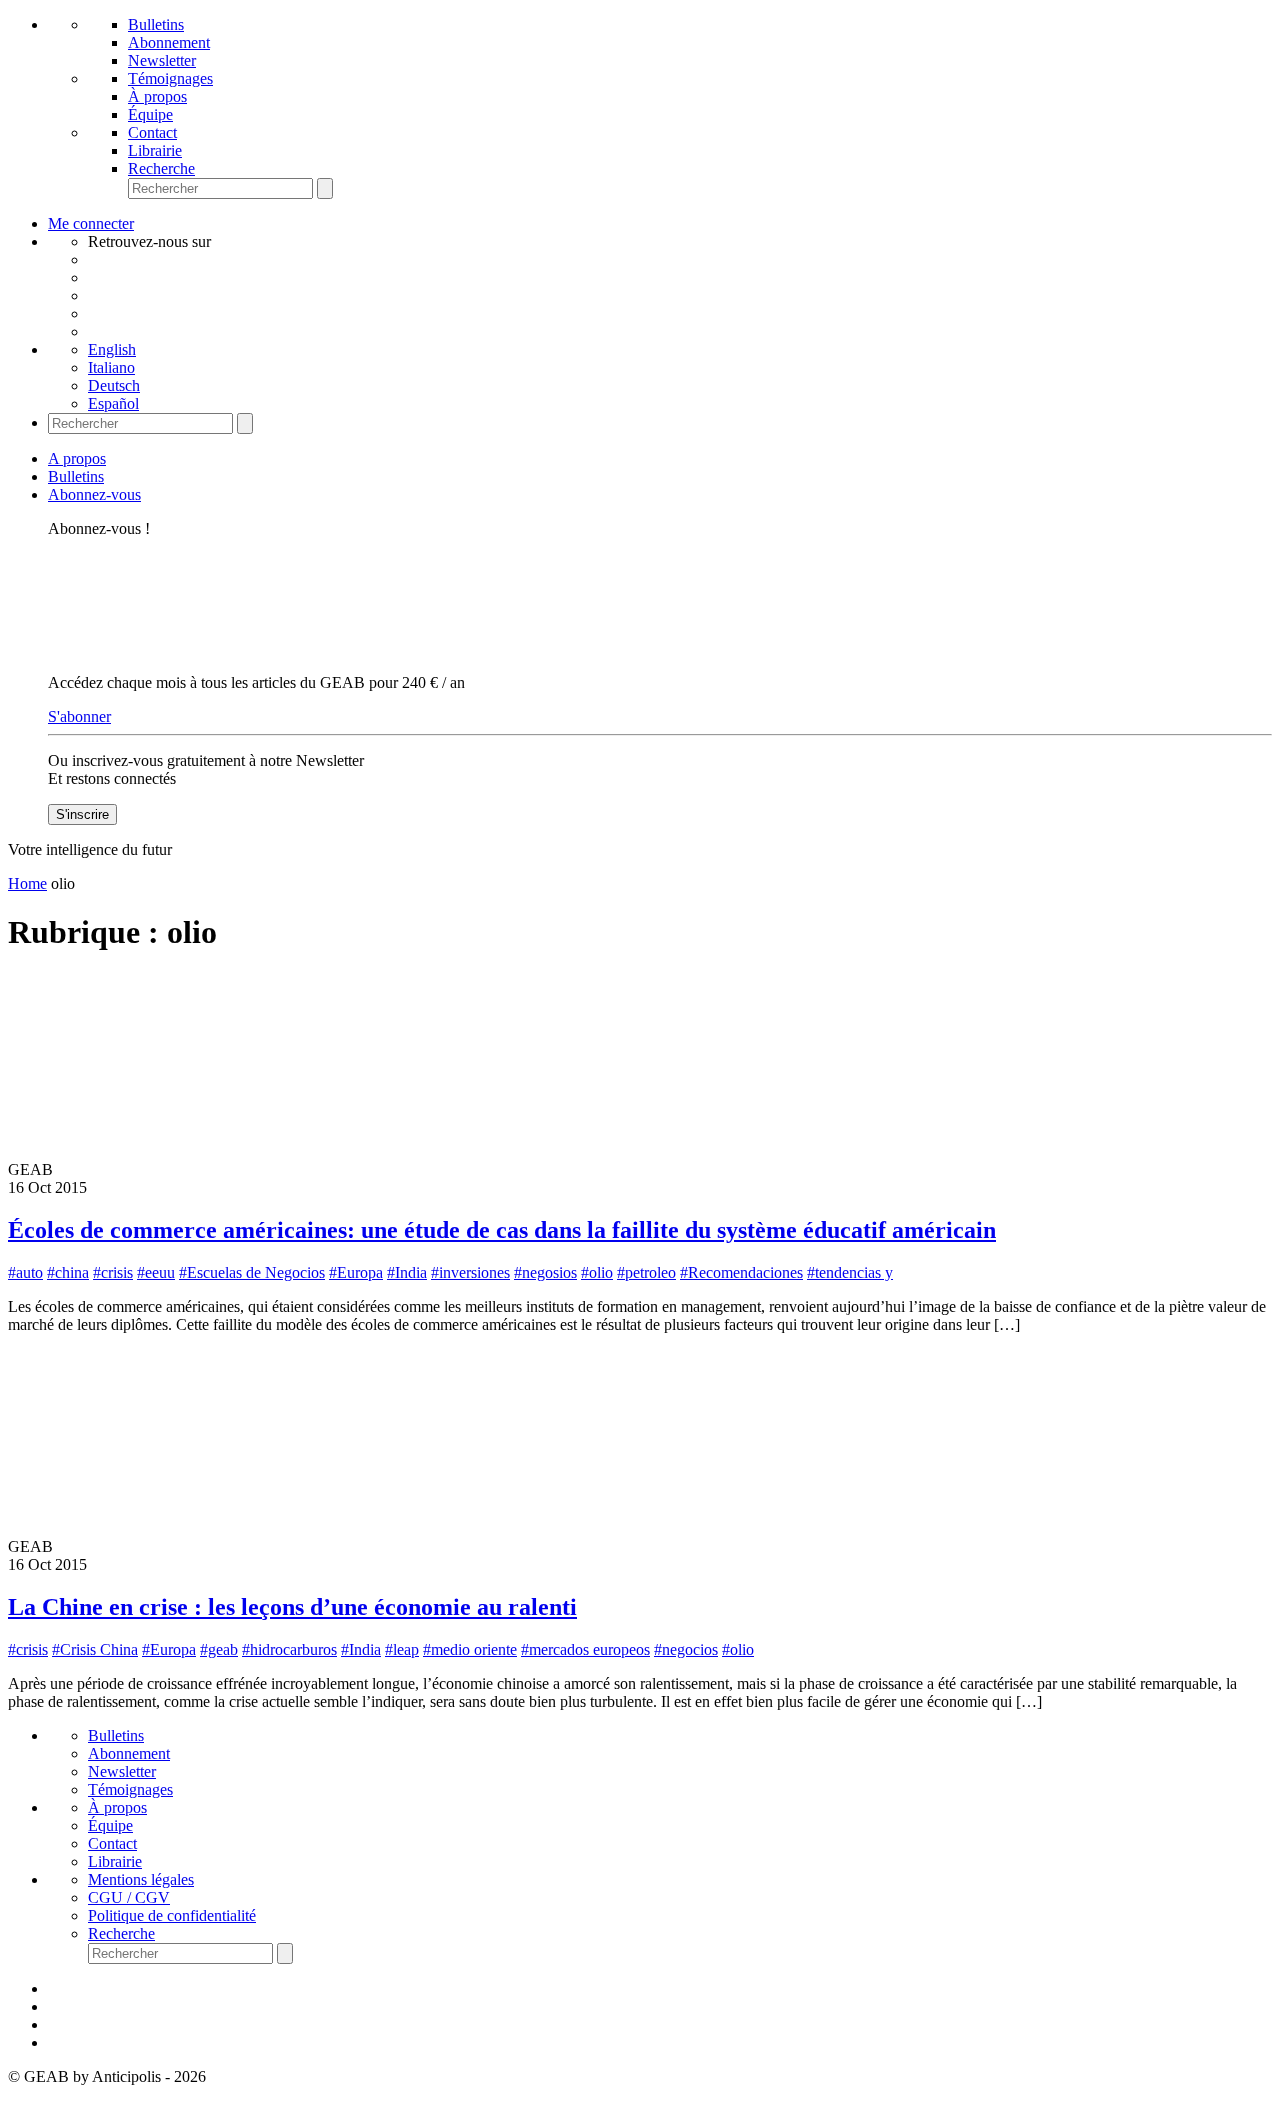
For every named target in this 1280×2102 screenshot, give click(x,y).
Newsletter (162, 60)
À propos (157, 96)
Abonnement (169, 42)
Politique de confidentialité (172, 1915)
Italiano (111, 367)
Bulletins (156, 24)
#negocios (686, 1649)
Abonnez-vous (94, 494)
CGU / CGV (129, 1897)
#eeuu (156, 1272)
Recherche (161, 168)
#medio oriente (470, 1649)
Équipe (150, 114)
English (112, 349)
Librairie (155, 150)
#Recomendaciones (741, 1272)
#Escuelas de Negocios (252, 1272)
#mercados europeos (585, 1649)
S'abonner (79, 716)
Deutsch (114, 385)
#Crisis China (95, 1649)
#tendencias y (850, 1272)
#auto (25, 1272)
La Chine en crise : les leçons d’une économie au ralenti (292, 1607)
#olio (597, 1272)
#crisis (113, 1272)
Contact (152, 132)
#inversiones (470, 1272)
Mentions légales (141, 1879)
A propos (77, 458)
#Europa (356, 1272)
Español (113, 403)
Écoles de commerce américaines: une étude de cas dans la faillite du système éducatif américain (502, 1230)
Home (27, 883)
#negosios (545, 1272)
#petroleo (646, 1272)
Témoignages (170, 78)
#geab (219, 1649)
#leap (402, 1649)
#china (68, 1272)
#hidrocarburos (289, 1649)
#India (407, 1272)
